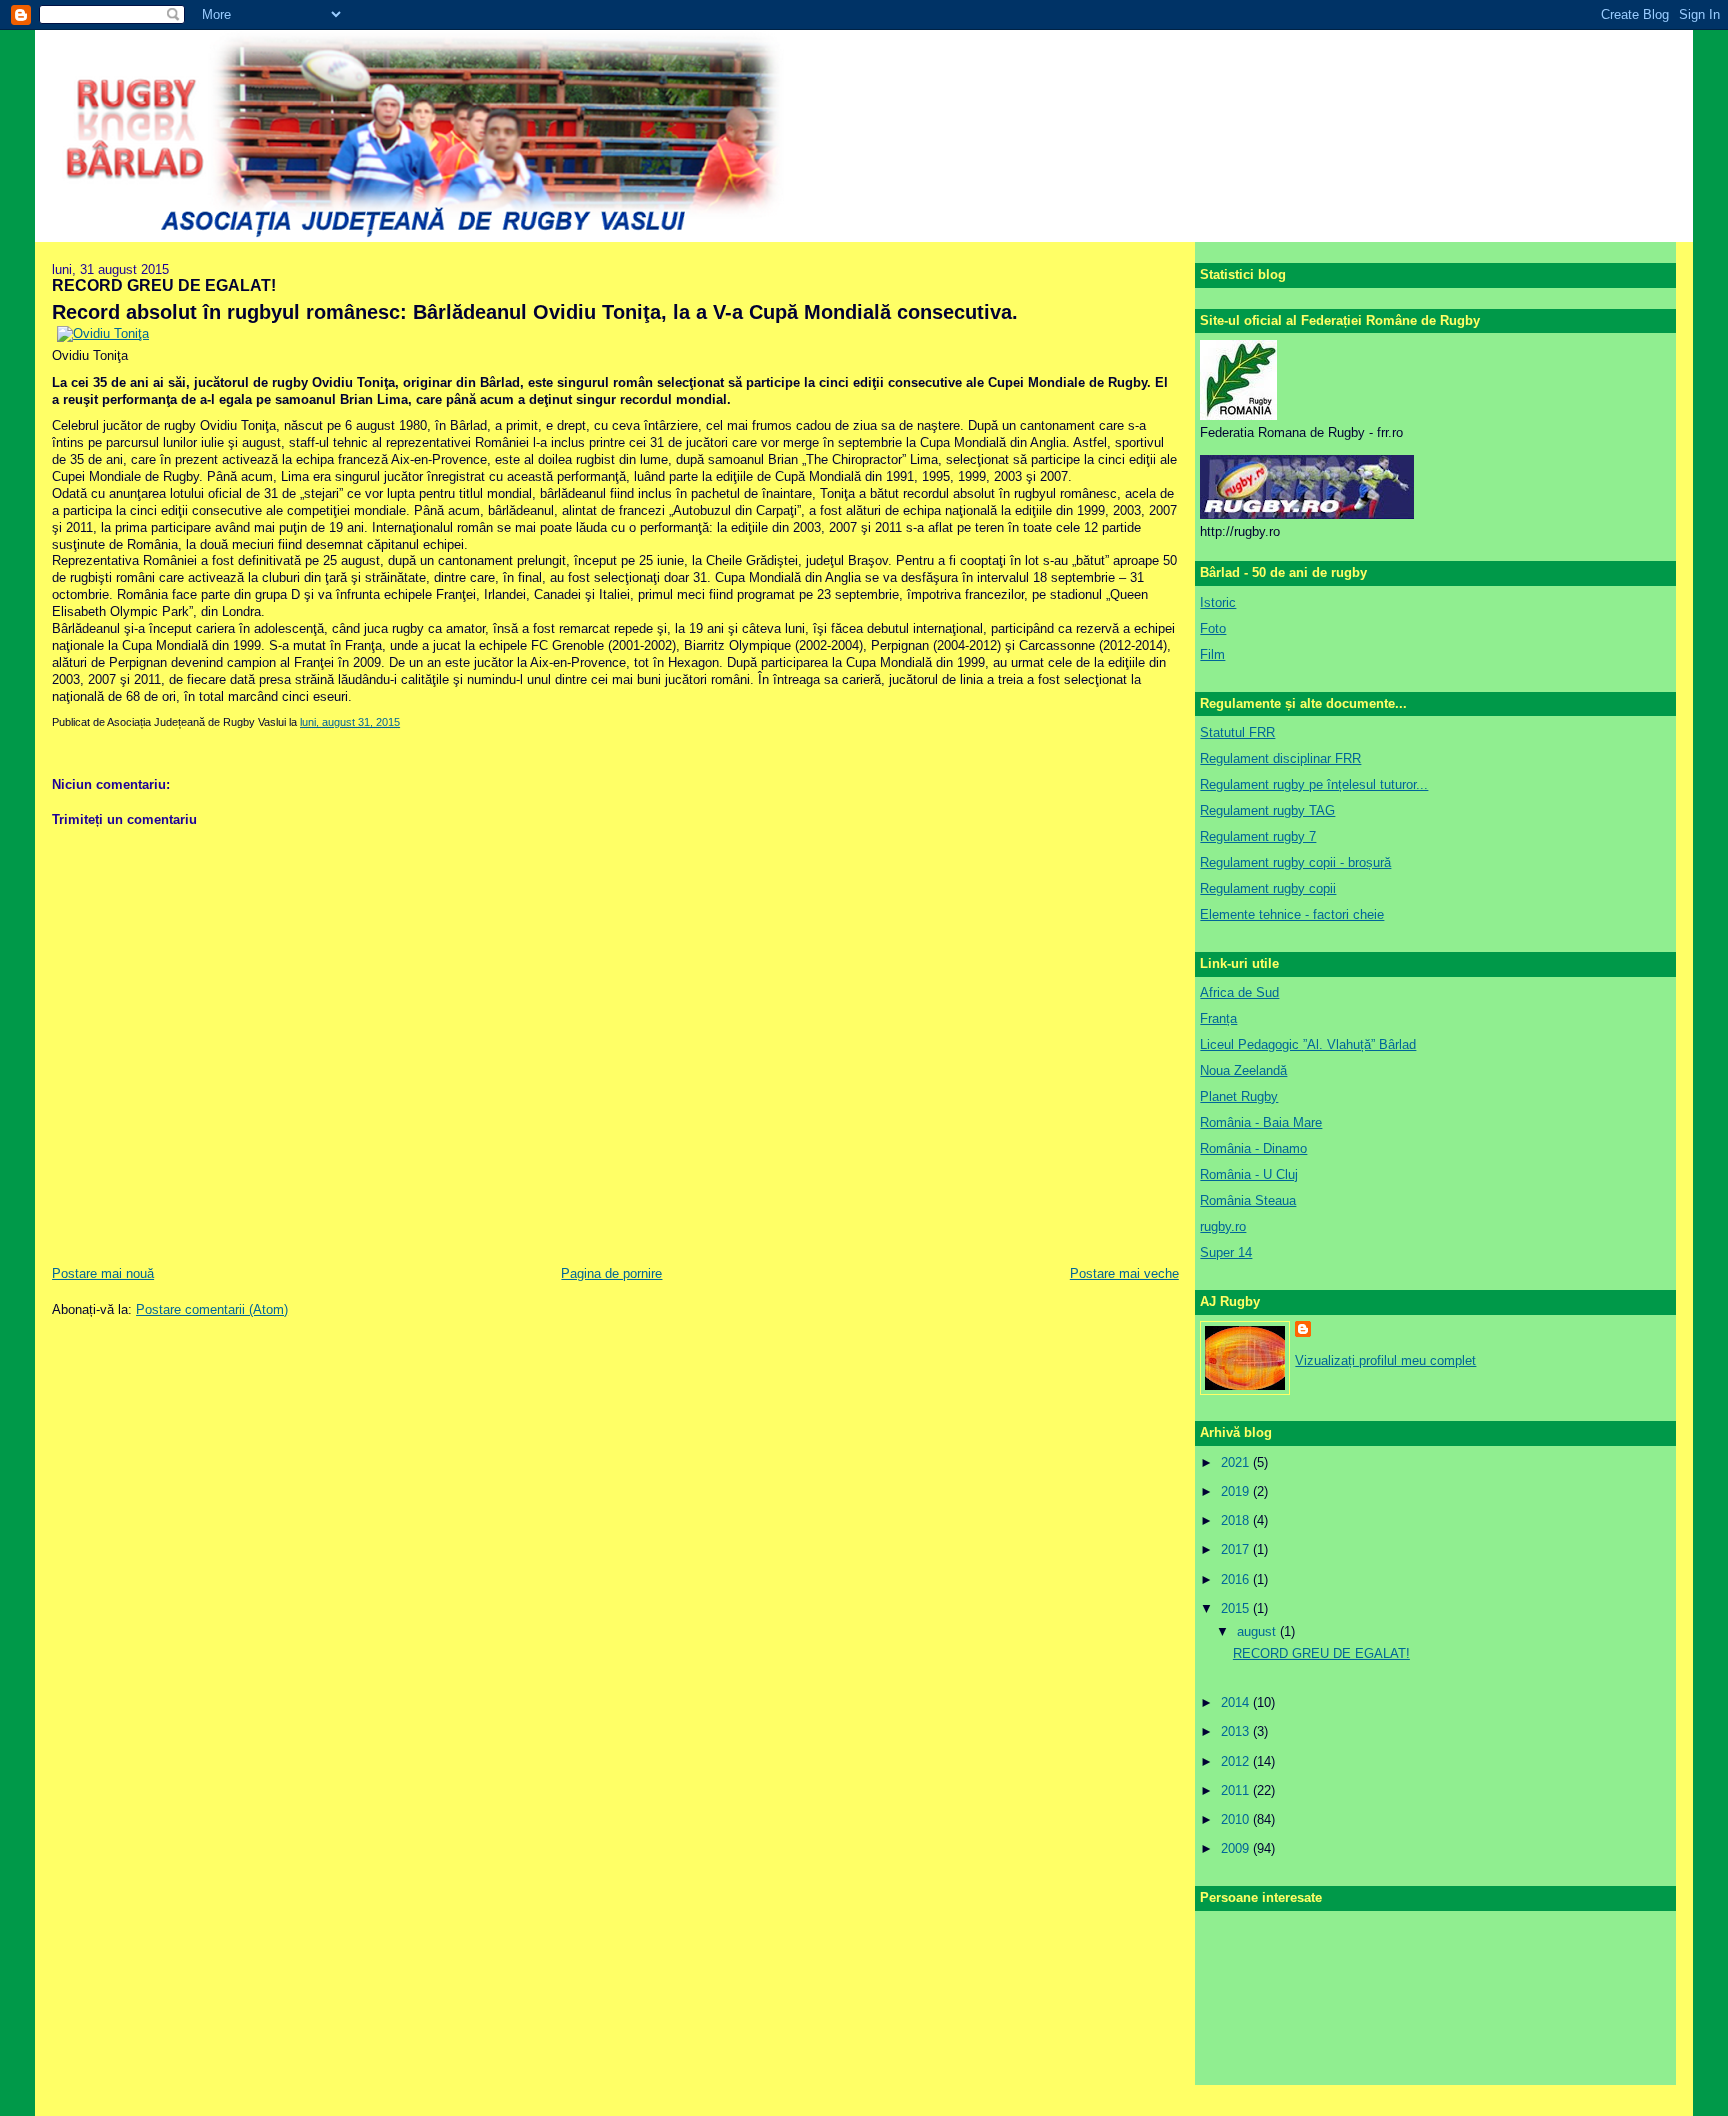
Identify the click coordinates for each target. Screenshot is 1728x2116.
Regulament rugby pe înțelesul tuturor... (1314, 784)
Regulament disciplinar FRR (1280, 758)
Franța (1218, 1018)
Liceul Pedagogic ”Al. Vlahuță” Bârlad (1308, 1044)
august (1258, 1631)
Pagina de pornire (611, 1273)
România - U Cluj (1249, 1174)
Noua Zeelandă (1243, 1070)
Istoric (1218, 602)
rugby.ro (1223, 1226)
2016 (1237, 1579)
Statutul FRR (1237, 732)
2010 (1237, 1819)
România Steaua (1248, 1200)
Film (1212, 654)
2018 (1237, 1520)
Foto (1213, 628)
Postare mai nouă (103, 1273)
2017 (1237, 1549)
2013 (1237, 1731)
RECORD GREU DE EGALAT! (164, 285)
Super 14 (1226, 1252)
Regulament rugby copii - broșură (1295, 862)
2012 (1237, 1761)
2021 (1237, 1462)
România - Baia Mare (1261, 1122)
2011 (1237, 1790)
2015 (1237, 1608)
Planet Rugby (1239, 1096)
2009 (1237, 1848)
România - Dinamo (1253, 1148)
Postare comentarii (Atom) (212, 1309)
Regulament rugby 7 (1258, 836)
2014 (1237, 1702)
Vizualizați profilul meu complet (1385, 1360)
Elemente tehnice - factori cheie (1292, 914)
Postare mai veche (1124, 1273)
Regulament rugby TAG (1267, 810)
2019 (1237, 1491)
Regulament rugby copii (1268, 888)
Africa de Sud (1239, 992)
